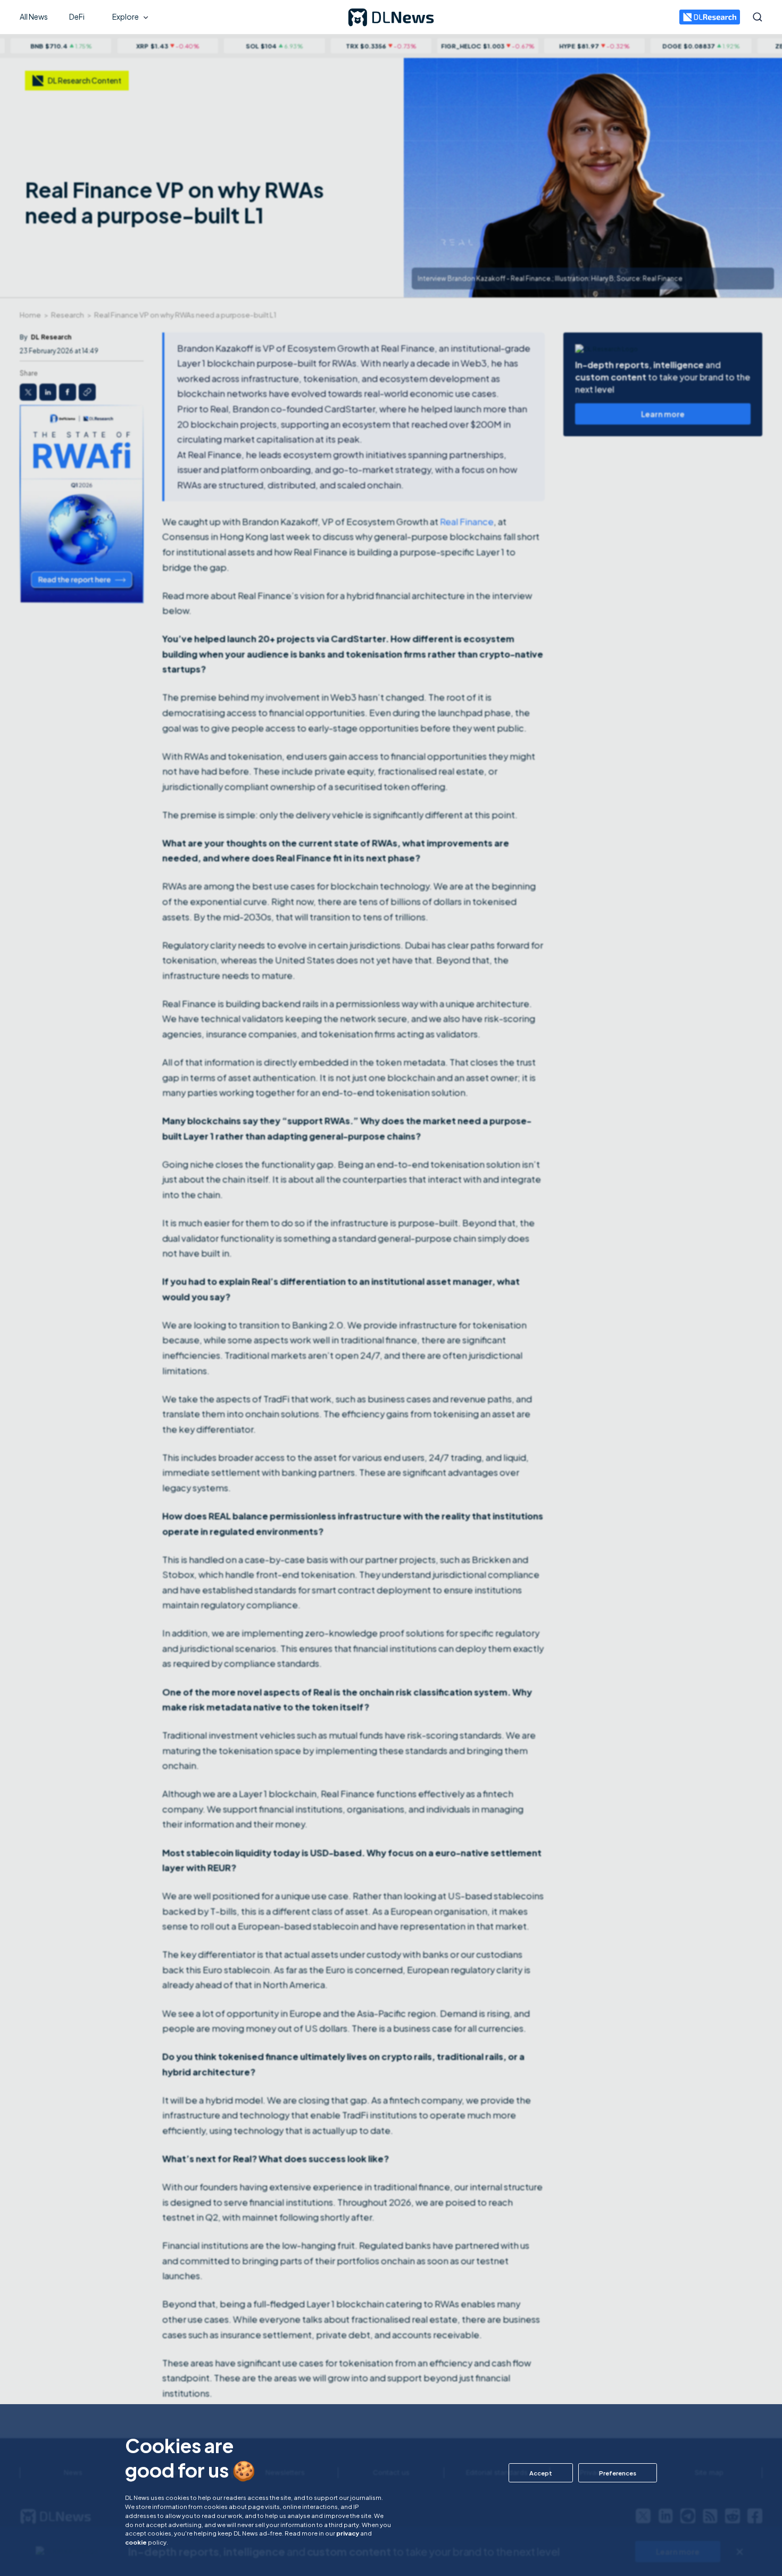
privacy (348, 2533)
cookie (136, 2542)
